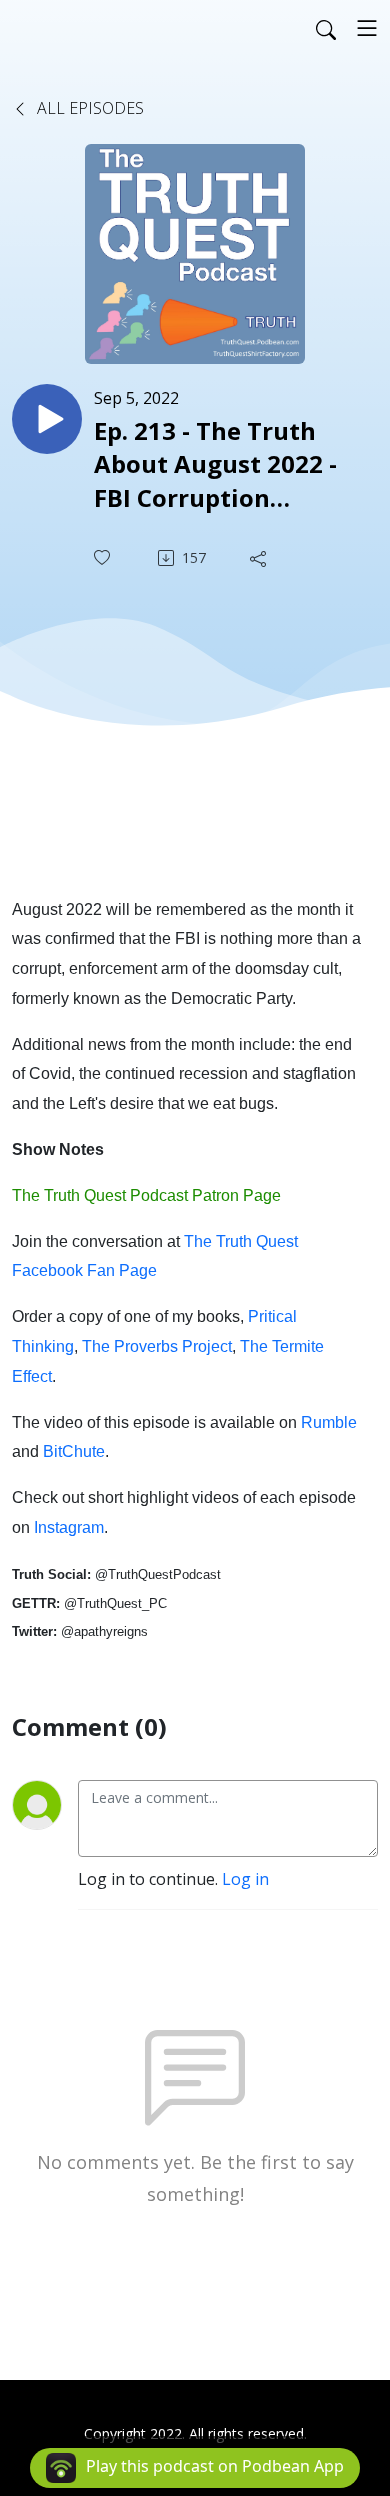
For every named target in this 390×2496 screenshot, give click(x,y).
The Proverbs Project (157, 1346)
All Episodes (88, 108)
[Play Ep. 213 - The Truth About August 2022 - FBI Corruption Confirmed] (47, 419)
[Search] (326, 28)
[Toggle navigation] (367, 28)
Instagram (69, 1527)
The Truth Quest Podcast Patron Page (146, 1195)
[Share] (260, 558)
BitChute (74, 1451)
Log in (245, 1879)
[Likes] (104, 557)
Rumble (329, 1422)
